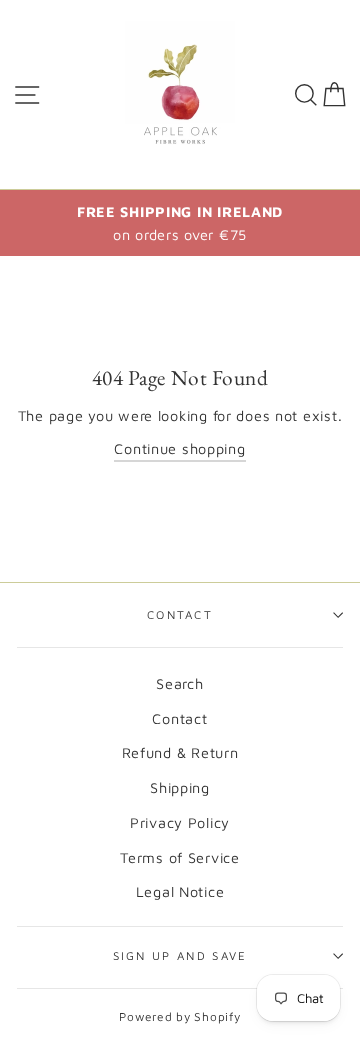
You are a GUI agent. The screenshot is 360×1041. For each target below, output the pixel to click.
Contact (180, 614)
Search (179, 683)
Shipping (180, 787)
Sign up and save (180, 955)
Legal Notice (180, 891)
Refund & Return (180, 752)
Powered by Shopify (179, 1016)
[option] (180, 223)
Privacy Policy (180, 822)
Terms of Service (180, 857)
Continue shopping (179, 448)
